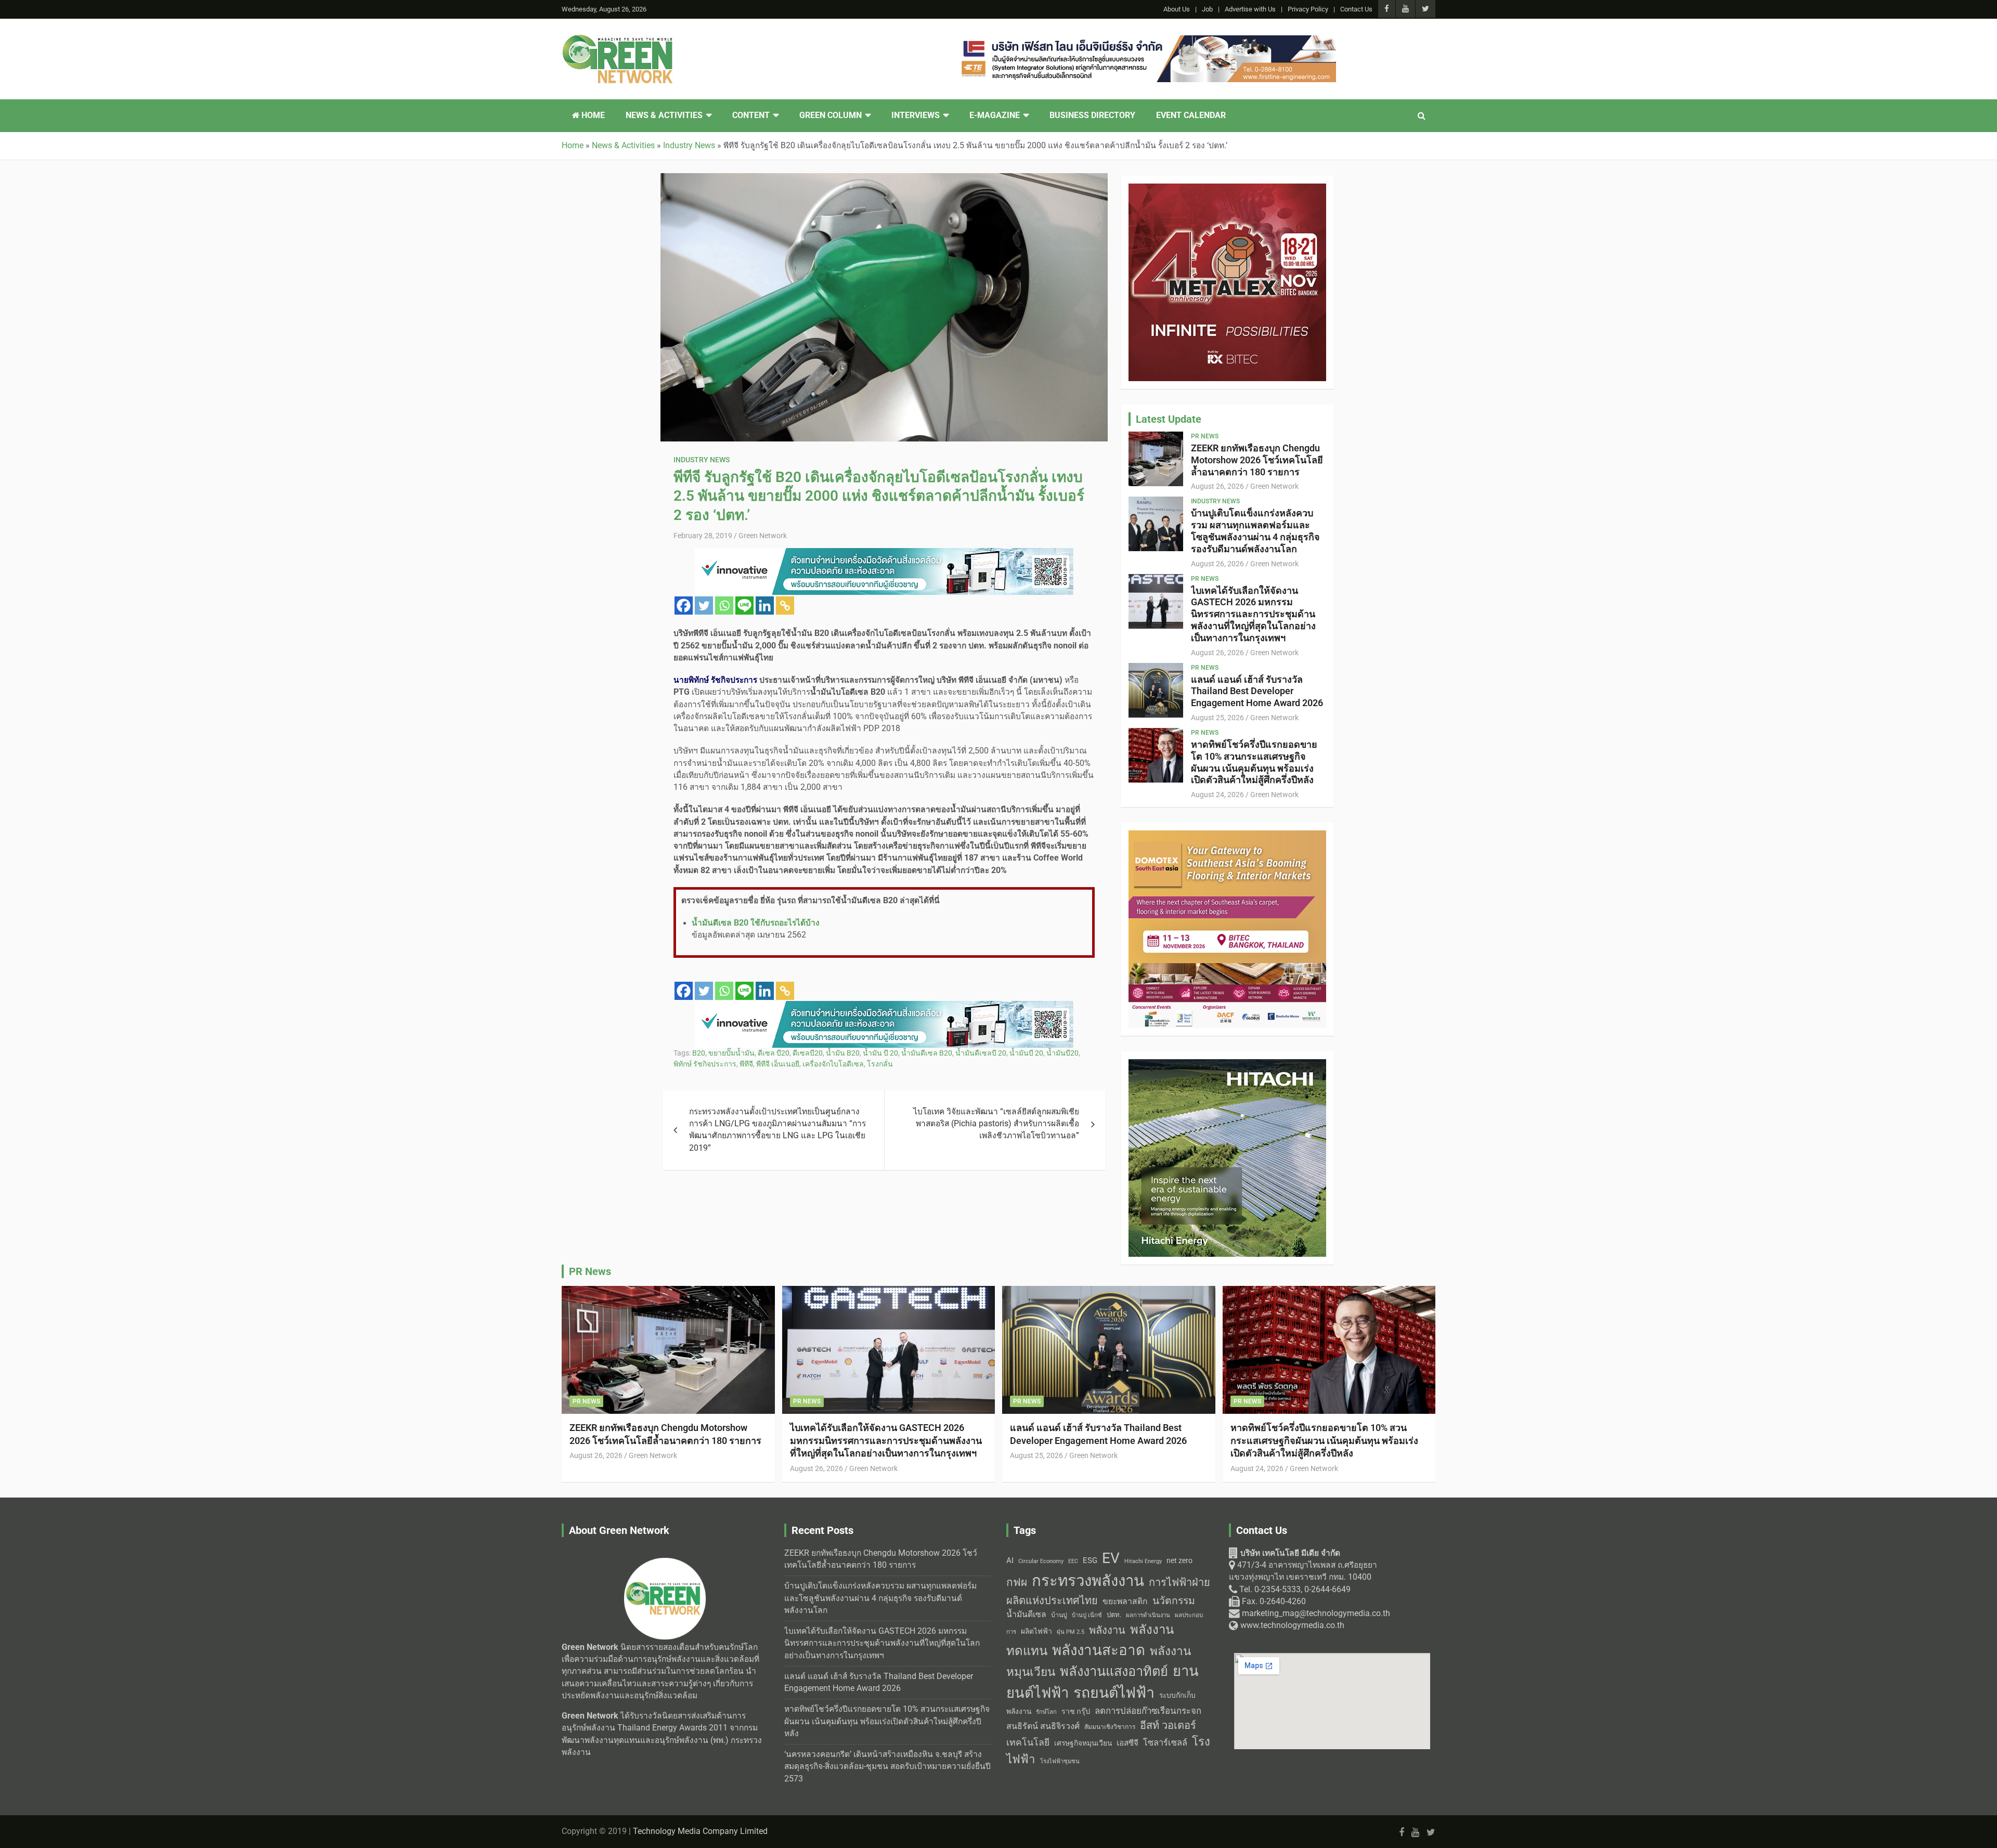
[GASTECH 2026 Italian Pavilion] (884, 1007)
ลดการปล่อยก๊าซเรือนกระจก (1148, 1711)
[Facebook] (684, 606)
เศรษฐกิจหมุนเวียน (1083, 1743)
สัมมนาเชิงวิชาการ (1110, 1727)
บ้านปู (1059, 1615)
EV (1111, 1558)
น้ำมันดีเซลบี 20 (981, 1053)
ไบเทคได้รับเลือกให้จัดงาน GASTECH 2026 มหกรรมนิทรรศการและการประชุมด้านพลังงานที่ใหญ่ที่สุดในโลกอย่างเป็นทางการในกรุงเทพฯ (1253, 614)
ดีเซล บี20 (774, 1053)
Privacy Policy (1308, 9)
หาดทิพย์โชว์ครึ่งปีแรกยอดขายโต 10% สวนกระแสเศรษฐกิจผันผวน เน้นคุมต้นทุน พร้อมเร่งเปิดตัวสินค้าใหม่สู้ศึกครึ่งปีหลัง (1254, 762)
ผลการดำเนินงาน (1148, 1615)
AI (1010, 1560)
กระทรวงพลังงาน (1088, 1581)
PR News (1205, 436)
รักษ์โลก (1046, 1712)
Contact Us (1356, 9)
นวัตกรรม (1174, 1601)
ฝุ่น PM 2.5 (1071, 1632)
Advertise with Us (1250, 9)
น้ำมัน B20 (843, 1053)
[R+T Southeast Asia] (1227, 836)
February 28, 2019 (703, 536)
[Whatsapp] (724, 606)
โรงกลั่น (880, 1064)
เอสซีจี (1127, 1743)
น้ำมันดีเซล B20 (927, 1053)
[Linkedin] (765, 606)
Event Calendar (1191, 115)
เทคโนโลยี (1028, 1742)
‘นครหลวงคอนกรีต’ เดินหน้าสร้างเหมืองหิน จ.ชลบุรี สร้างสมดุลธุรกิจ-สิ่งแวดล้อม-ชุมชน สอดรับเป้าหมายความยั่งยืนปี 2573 (887, 1767)
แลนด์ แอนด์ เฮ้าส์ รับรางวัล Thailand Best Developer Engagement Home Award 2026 (1257, 691)
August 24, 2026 (1217, 795)
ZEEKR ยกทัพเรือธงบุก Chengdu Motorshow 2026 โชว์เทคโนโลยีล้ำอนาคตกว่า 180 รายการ (1257, 460)
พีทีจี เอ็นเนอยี (778, 1064)
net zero (1179, 1561)
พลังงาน (1107, 1630)
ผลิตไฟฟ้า (1036, 1631)
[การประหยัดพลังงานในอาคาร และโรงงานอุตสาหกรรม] (1147, 41)
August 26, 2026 (1217, 486)
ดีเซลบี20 (808, 1053)
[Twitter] (704, 606)
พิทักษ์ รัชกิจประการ (705, 1064)
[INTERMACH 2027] (1227, 1065)
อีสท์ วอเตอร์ (1168, 1725)
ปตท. (1114, 1615)
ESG (1090, 1560)
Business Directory (1092, 115)
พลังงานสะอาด (1099, 1650)
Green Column (831, 115)
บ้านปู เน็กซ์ (1087, 1615)
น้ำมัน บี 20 (880, 1053)
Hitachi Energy (1143, 1561)
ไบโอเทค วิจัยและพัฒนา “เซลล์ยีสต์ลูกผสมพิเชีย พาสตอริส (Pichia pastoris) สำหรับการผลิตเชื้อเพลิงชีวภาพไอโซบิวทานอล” (996, 1124)
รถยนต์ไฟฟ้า (1114, 1693)
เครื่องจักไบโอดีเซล (833, 1064)
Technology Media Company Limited (700, 1831)
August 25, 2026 (1217, 718)
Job (1207, 9)
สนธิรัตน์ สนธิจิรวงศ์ (1043, 1726)
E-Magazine (995, 115)
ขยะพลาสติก (1125, 1601)
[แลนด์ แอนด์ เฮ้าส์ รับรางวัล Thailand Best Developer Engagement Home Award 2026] (1156, 690)
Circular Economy (1041, 1561)
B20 (699, 1053)
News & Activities (664, 115)
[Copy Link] (785, 606)
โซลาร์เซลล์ (1165, 1743)
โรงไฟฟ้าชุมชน (1060, 1761)
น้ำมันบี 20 (1026, 1053)
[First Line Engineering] (884, 554)
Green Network (763, 536)
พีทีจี (746, 1064)
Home (592, 115)
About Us (1177, 9)
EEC (1073, 1561)
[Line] (744, 606)
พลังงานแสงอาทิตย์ (1114, 1671)
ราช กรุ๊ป (1076, 1712)
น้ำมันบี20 (1062, 1053)
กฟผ (1017, 1582)
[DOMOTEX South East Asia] (1227, 189)
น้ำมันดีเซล (1026, 1614)
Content (751, 115)
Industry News (702, 460)
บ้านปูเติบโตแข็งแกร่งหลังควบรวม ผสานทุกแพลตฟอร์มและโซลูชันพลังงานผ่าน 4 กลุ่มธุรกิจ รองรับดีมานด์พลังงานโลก (1255, 531)
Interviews (916, 115)
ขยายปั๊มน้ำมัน (731, 1053)
